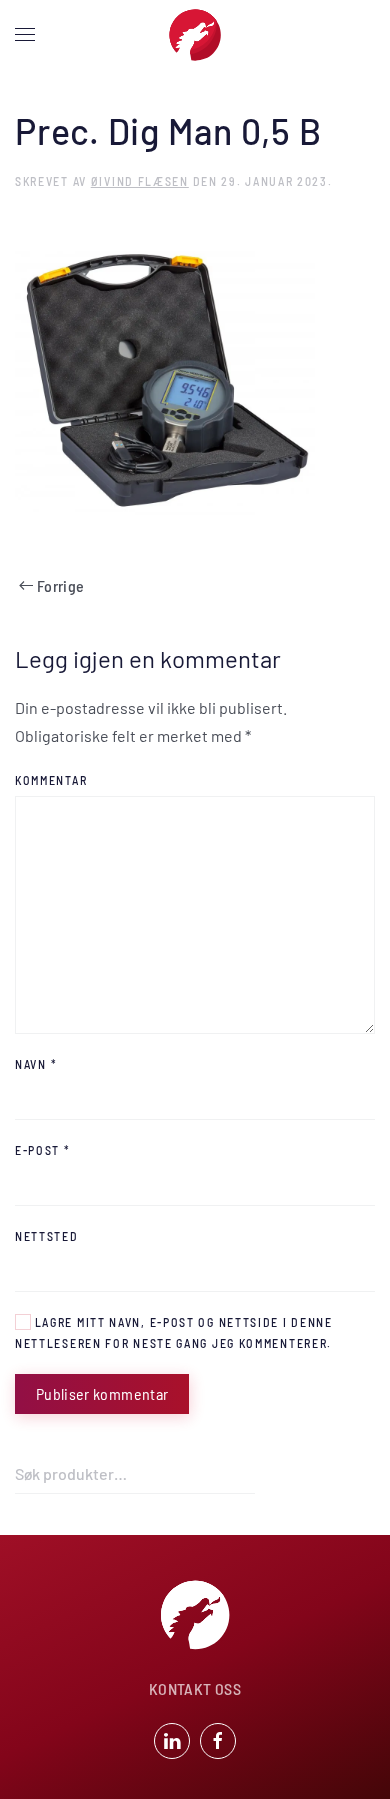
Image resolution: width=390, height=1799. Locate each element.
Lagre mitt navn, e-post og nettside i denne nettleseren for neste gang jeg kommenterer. (174, 1332)
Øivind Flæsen (140, 181)
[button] (25, 35)
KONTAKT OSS (195, 1688)
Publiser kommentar (102, 1393)
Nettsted (47, 1236)
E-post (43, 1150)
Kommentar (51, 780)
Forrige (60, 585)
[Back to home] (195, 35)
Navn (36, 1064)
